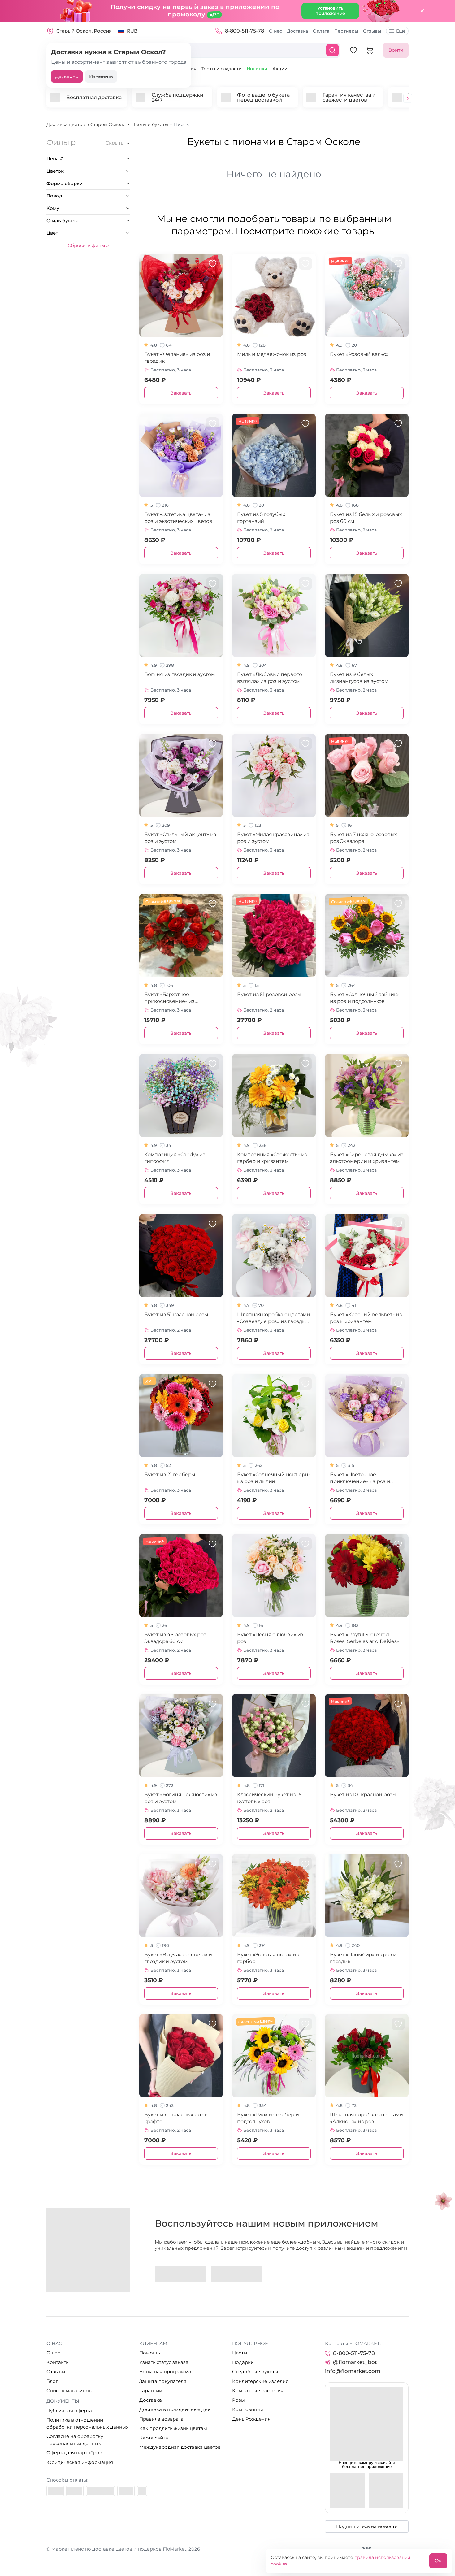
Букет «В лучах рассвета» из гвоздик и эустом (180, 1958)
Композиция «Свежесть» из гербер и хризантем (272, 1158)
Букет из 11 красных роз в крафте (176, 2118)
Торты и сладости (222, 69)
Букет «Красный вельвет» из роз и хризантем (366, 1318)
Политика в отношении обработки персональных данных (87, 2423)
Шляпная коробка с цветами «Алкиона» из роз (366, 2118)
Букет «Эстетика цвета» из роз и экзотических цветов (178, 518)
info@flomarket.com (353, 2371)
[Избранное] (353, 50)
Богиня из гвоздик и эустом (180, 674)
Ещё (401, 31)
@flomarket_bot (355, 2362)
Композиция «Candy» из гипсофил (175, 1158)
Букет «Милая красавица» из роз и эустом (273, 838)
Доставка (297, 31)
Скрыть (114, 143)
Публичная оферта (69, 2411)
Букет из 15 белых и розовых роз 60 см (366, 518)
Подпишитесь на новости (367, 2526)
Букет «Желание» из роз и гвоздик (177, 358)
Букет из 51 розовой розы (269, 994)
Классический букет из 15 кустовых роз (269, 1798)
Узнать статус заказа (164, 2362)
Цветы (240, 2353)
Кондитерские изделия (260, 2381)
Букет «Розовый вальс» (359, 354)
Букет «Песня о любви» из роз (270, 1638)
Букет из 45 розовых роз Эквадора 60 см (175, 1638)
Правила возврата (161, 2419)
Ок (438, 2561)
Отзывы (372, 31)
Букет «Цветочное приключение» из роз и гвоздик (360, 1478)
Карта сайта (154, 2438)
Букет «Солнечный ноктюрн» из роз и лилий (274, 1478)
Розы (238, 2400)
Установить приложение (330, 11)
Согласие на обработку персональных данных (75, 2440)
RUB (132, 31)
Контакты (58, 2362)
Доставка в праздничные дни (175, 2409)
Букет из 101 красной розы (363, 1795)
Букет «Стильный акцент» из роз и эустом (180, 838)
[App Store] (236, 2274)
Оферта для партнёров (74, 2453)
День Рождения (251, 2419)
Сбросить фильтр (88, 245)
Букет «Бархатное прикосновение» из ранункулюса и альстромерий (169, 998)
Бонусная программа (165, 2372)
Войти (396, 50)
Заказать (181, 393)
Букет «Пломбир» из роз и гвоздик (363, 1958)
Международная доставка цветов (180, 2447)
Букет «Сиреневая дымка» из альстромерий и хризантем (367, 1158)
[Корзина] (370, 50)
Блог (52, 2381)
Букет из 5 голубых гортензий (261, 518)
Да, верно (67, 76)
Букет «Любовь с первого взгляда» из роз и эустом (269, 678)
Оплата (321, 31)
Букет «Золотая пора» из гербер (268, 1958)
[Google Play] (180, 2274)
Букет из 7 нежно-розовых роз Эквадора (363, 838)
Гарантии (151, 2390)
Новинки (257, 69)
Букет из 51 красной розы (176, 1314)
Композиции (248, 2409)
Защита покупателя (163, 2381)
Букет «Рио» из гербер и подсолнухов (268, 2118)
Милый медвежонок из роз (272, 354)
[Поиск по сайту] (332, 50)
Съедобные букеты (255, 2372)
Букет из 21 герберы (170, 1474)
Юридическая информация (80, 2462)
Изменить (101, 76)
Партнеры (346, 31)
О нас (275, 31)
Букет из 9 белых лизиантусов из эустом (359, 678)
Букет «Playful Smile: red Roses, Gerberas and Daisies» (364, 1638)
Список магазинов (69, 2390)
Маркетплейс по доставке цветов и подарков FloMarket (119, 2549)
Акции (280, 69)
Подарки (243, 2362)
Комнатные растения (258, 2390)
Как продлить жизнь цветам (173, 2428)
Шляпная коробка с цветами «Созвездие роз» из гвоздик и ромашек (274, 1318)
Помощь (149, 2353)
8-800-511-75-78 (245, 31)
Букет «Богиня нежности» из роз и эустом (181, 1798)
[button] (408, 99)
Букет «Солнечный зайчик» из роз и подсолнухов (364, 998)
